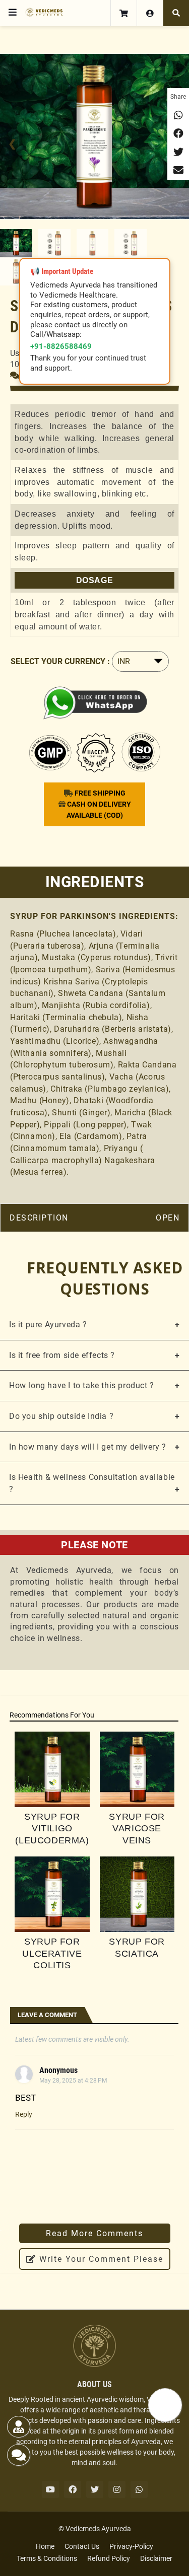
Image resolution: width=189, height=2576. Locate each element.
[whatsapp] (139, 2489)
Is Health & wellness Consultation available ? (92, 1483)
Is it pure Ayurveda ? (48, 1325)
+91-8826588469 (61, 346)
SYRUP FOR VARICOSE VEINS (137, 1829)
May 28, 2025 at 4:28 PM (73, 2081)
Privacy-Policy (131, 2546)
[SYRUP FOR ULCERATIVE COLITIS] (52, 1894)
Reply (24, 2114)
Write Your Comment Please (100, 2259)
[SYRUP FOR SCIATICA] (137, 1894)
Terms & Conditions (47, 2558)
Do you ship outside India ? (61, 1416)
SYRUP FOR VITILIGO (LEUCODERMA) (52, 1829)
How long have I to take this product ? (82, 1385)
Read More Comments (94, 2233)
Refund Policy (109, 2558)
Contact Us (82, 2546)
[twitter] (95, 2489)
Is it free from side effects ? (62, 1355)
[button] (13, 13)
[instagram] (117, 2489)
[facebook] (73, 2489)
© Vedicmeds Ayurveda (95, 2529)
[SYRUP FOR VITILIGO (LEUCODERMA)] (52, 1769)
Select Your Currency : (60, 661)
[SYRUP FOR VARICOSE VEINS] (137, 1769)
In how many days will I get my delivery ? (88, 1447)
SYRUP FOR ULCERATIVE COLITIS (52, 1953)
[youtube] (50, 2489)
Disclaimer (156, 2558)
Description (39, 1218)
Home (45, 2546)
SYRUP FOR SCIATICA (137, 1947)
